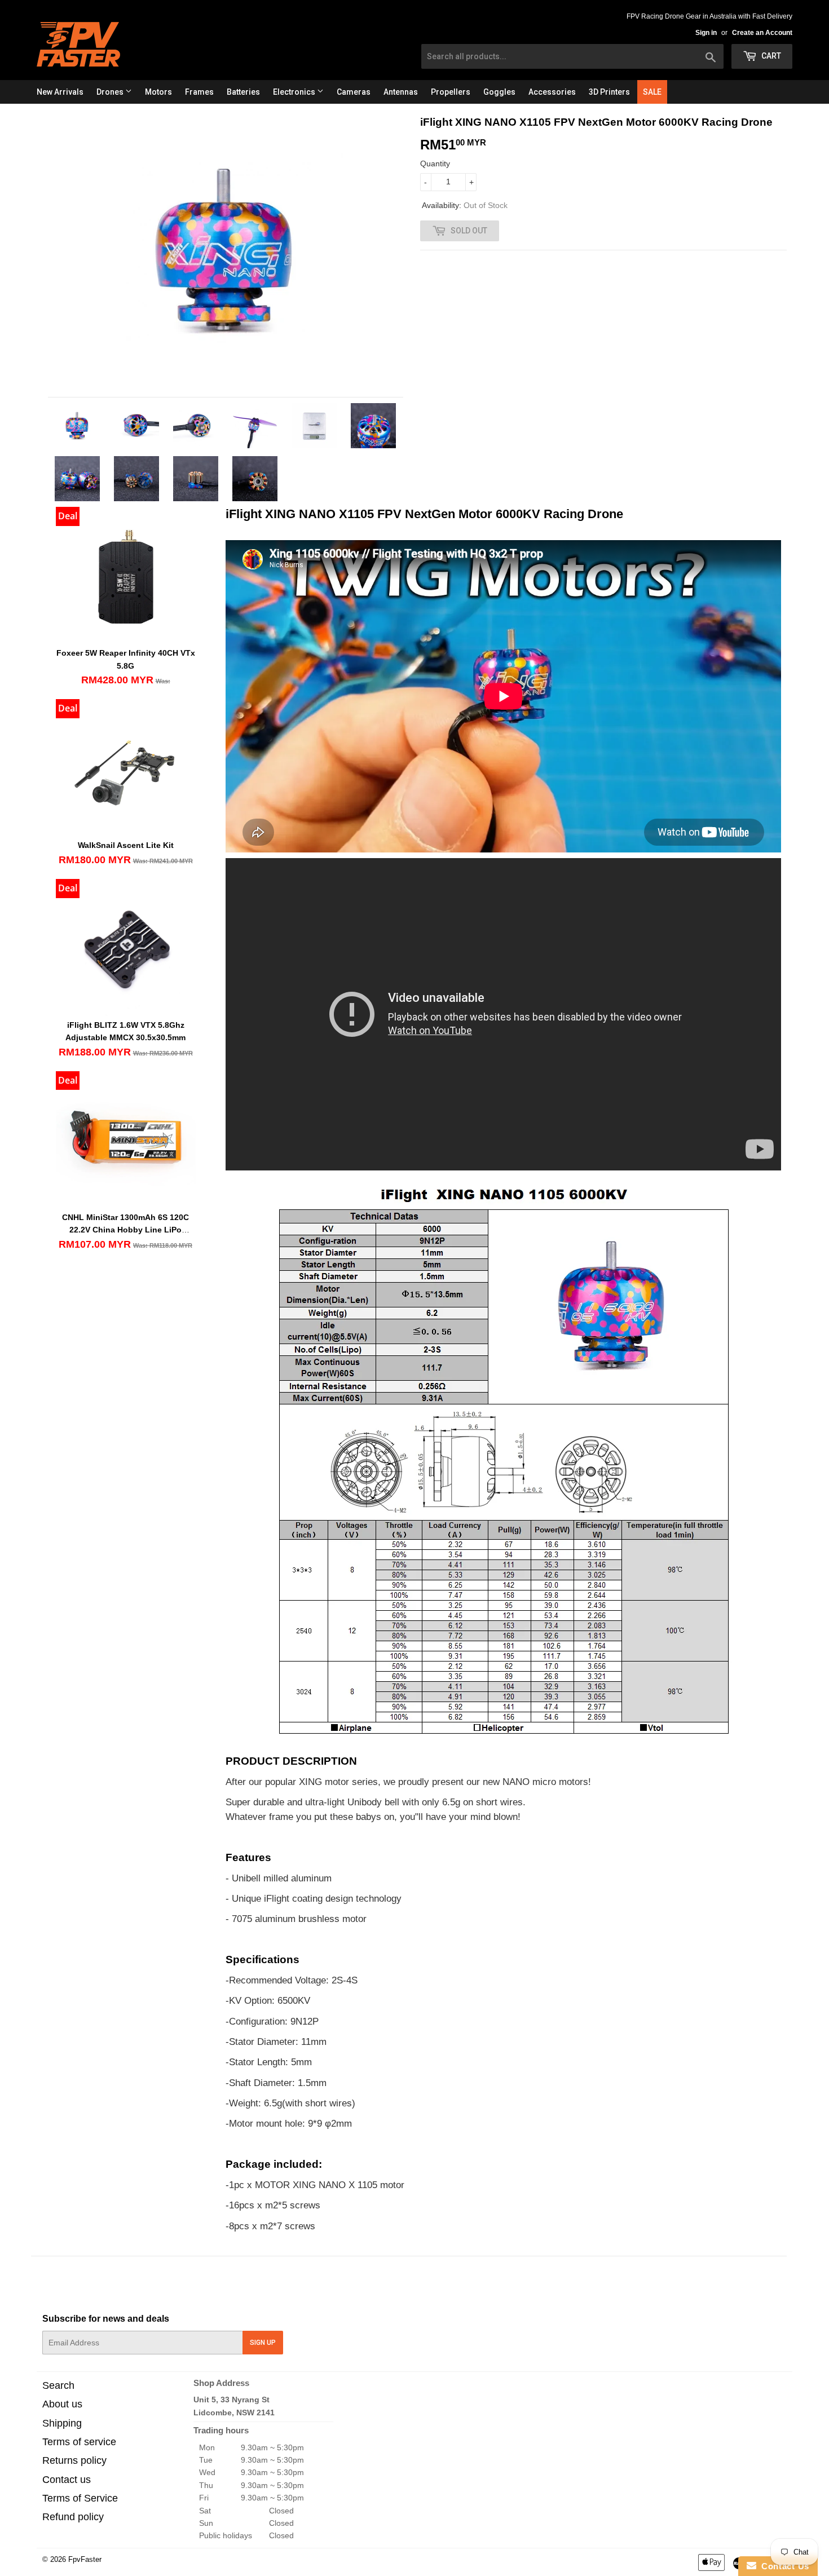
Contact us (67, 2480)
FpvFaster (85, 2559)
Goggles (499, 92)
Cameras (354, 92)
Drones (111, 92)
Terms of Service (80, 2498)
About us (62, 2404)
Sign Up (263, 2343)
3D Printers (609, 92)
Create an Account (762, 33)
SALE (652, 92)
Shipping (62, 2423)
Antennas (401, 92)
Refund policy (73, 2517)
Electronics (295, 92)
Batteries (243, 92)
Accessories (552, 92)
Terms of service (79, 2442)
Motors (158, 92)
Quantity (435, 164)
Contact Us (783, 2566)
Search (58, 2385)
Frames (199, 92)
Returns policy (74, 2460)
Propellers (451, 92)
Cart (770, 56)
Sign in (706, 33)
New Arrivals (60, 92)
